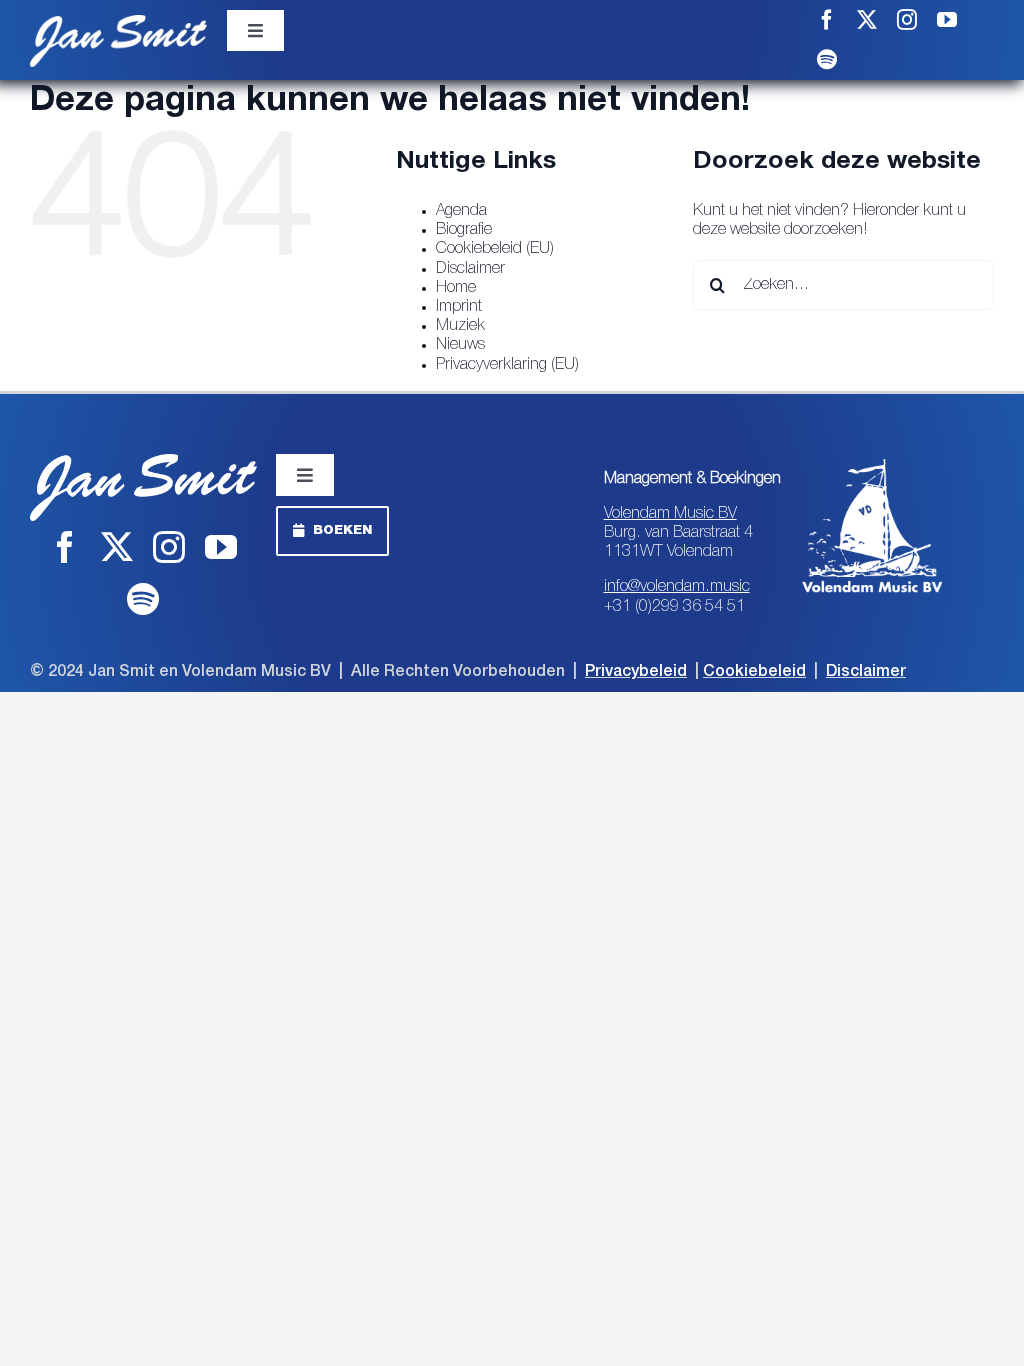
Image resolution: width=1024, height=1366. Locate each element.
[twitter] (867, 20)
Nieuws (460, 345)
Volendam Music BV (670, 514)
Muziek (460, 326)
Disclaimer (470, 269)
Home (456, 288)
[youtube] (947, 20)
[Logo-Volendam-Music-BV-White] (872, 462)
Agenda (461, 211)
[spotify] (827, 60)
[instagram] (907, 20)
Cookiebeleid (754, 672)
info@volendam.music (677, 587)
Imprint (459, 307)
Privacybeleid (636, 672)
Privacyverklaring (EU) (507, 365)
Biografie (464, 230)
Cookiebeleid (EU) (495, 249)
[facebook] (827, 20)
